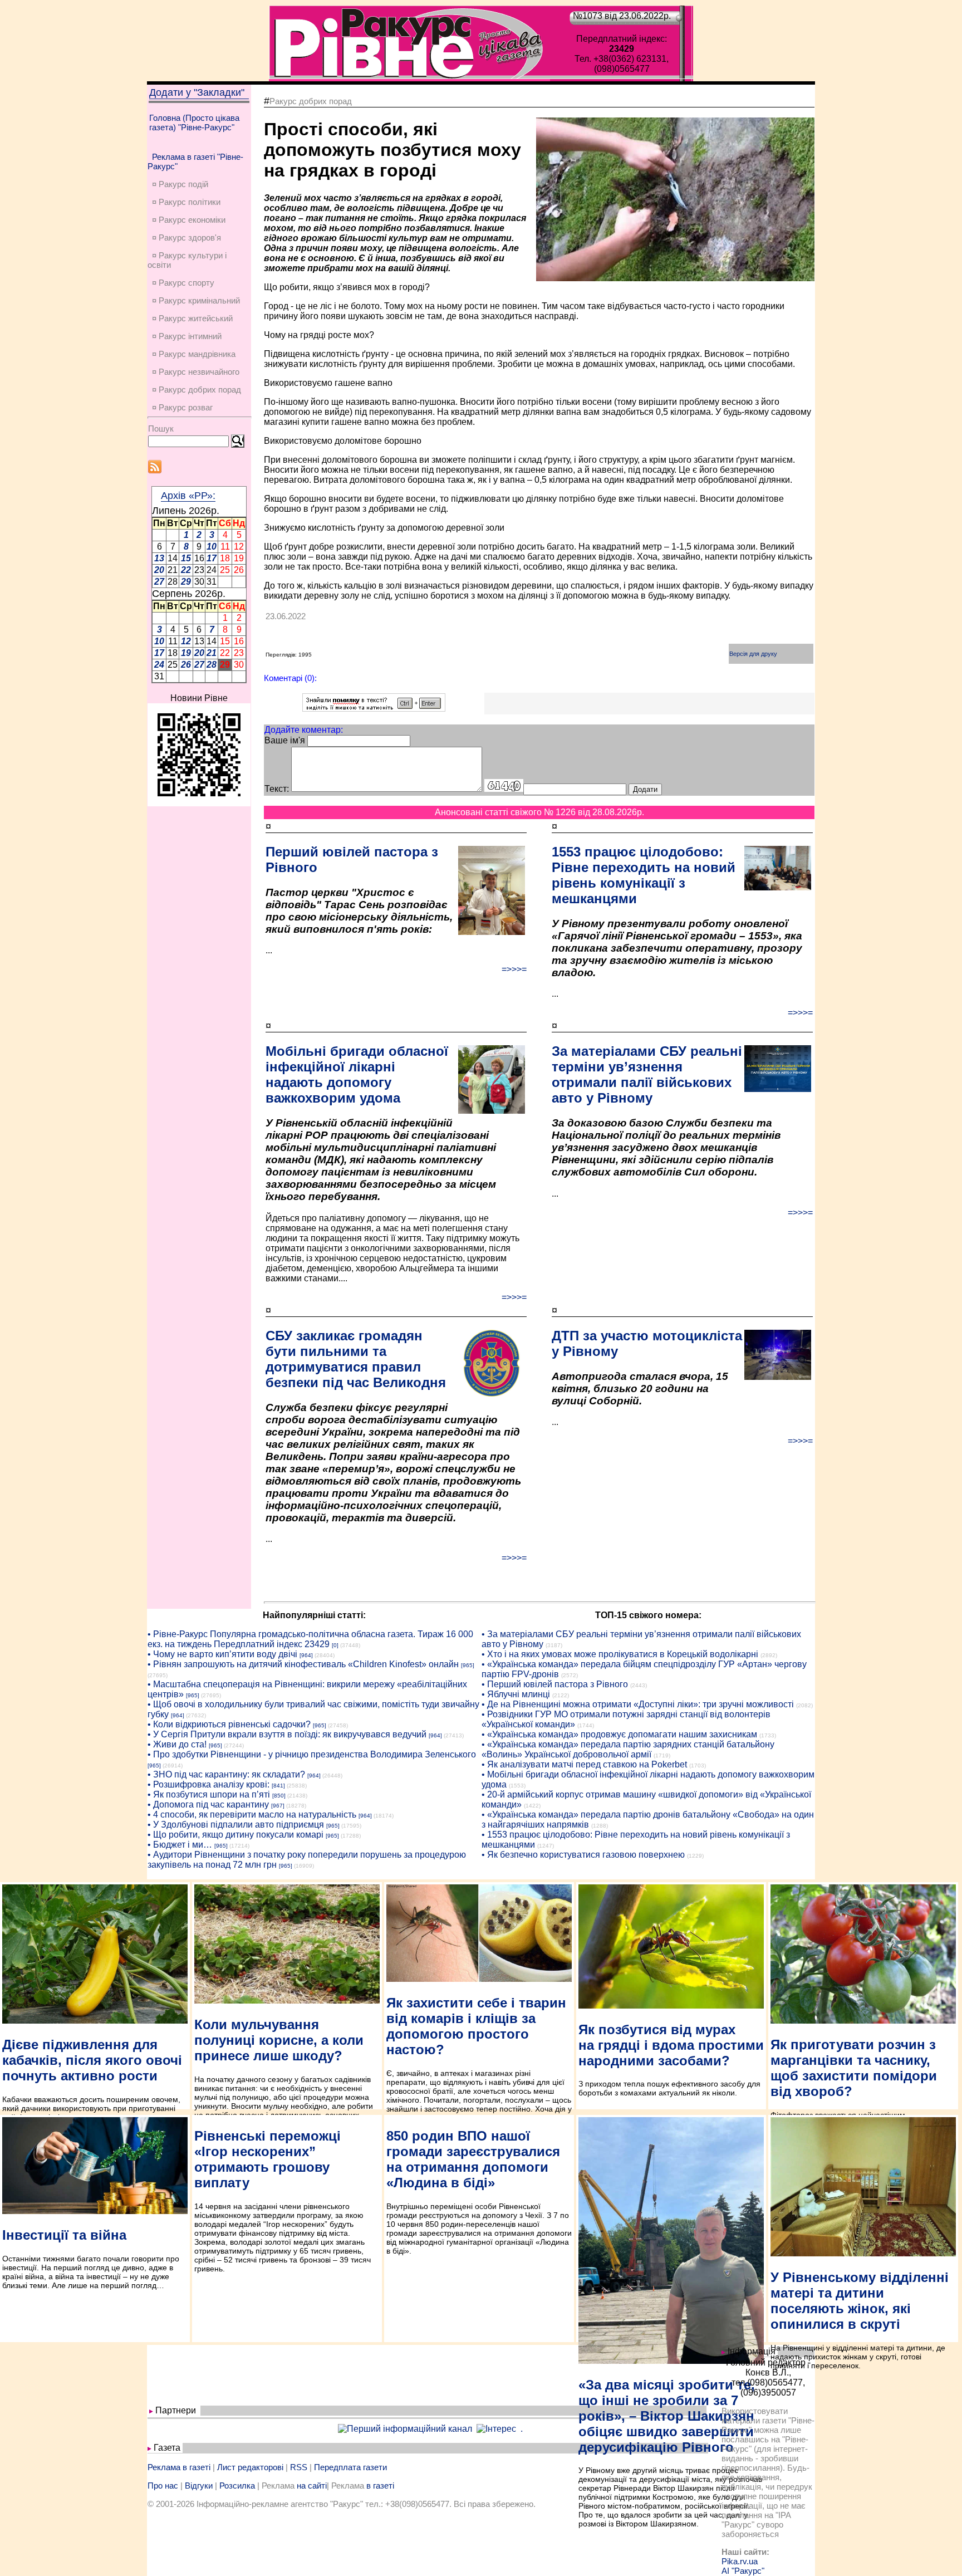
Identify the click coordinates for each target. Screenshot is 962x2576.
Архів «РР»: (188, 496)
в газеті (380, 2486)
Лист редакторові (250, 2467)
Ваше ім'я (285, 740)
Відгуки (199, 2486)
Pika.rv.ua (740, 2561)
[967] (278, 1806)
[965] (468, 1665)
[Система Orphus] (374, 709)
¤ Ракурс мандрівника (194, 354)
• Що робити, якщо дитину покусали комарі (235, 1835)
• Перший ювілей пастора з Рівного (555, 1684)
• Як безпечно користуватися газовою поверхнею (583, 1855)
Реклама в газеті (179, 2467)
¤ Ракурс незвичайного (196, 372)
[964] (306, 1655)
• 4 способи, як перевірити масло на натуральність (252, 1815)
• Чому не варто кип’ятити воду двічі (222, 1654)
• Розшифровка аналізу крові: (208, 1784)
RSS (299, 2467)
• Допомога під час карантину (208, 1804)
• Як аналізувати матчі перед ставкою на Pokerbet (584, 1764)
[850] (279, 1796)
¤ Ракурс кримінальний (196, 300)
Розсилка (237, 2486)
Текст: (277, 789)
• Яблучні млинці (516, 1694)
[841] (278, 1786)
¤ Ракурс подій (180, 184)
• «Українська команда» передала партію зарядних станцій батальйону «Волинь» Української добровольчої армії (628, 1749)
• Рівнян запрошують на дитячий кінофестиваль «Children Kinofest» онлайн (303, 1664)
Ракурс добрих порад (311, 101)
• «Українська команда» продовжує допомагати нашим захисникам (619, 1734)
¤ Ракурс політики (186, 202)
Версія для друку (753, 654)
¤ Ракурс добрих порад (197, 390)
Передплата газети (350, 2467)
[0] (335, 1645)
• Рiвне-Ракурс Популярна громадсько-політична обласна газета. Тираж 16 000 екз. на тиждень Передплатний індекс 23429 (310, 1639)
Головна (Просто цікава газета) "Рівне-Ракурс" (194, 123)
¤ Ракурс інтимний (187, 336)
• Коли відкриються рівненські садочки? (229, 1724)
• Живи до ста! (177, 1744)
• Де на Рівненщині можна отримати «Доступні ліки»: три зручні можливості (638, 1704)
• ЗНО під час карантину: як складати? (226, 1774)
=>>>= (514, 969)
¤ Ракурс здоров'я (186, 237)
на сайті (312, 2486)
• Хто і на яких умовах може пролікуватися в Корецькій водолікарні (620, 1654)
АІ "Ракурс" (743, 2571)
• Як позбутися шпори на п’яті (209, 1794)
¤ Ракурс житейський (192, 318)
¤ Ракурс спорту (183, 283)
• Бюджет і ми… (180, 1845)
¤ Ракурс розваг (182, 407)
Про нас (163, 2486)
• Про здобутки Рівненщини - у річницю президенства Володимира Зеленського (312, 1754)
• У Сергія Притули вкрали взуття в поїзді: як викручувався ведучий (287, 1734)
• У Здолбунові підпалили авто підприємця (236, 1825)
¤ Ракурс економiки (189, 220)
